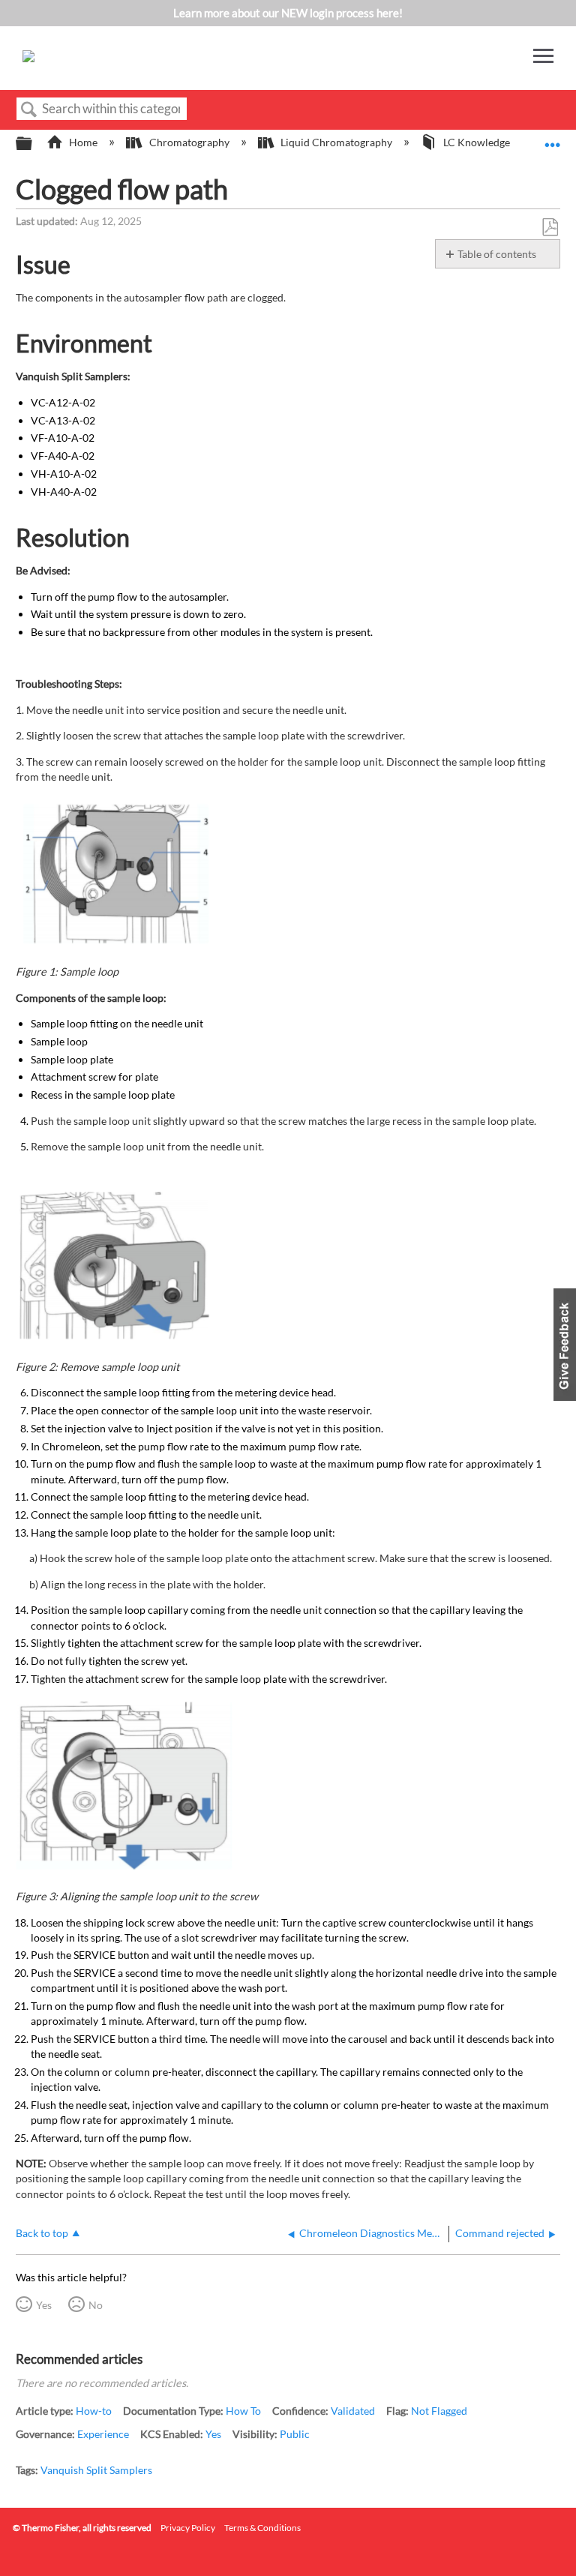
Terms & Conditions (262, 2528)
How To (243, 2411)
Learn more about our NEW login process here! (288, 13)
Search (29, 110)
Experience (103, 2434)
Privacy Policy (188, 2528)
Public (295, 2434)
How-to (94, 2411)
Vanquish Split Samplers (96, 2470)
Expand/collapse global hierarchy (34, 144)
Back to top (42, 2233)
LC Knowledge (477, 142)
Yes (44, 2305)
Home (83, 142)
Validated (353, 2411)
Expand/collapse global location (553, 139)
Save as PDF (550, 228)
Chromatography (189, 142)
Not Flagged (439, 2411)
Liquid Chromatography (336, 142)
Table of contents (497, 254)
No (96, 2305)
